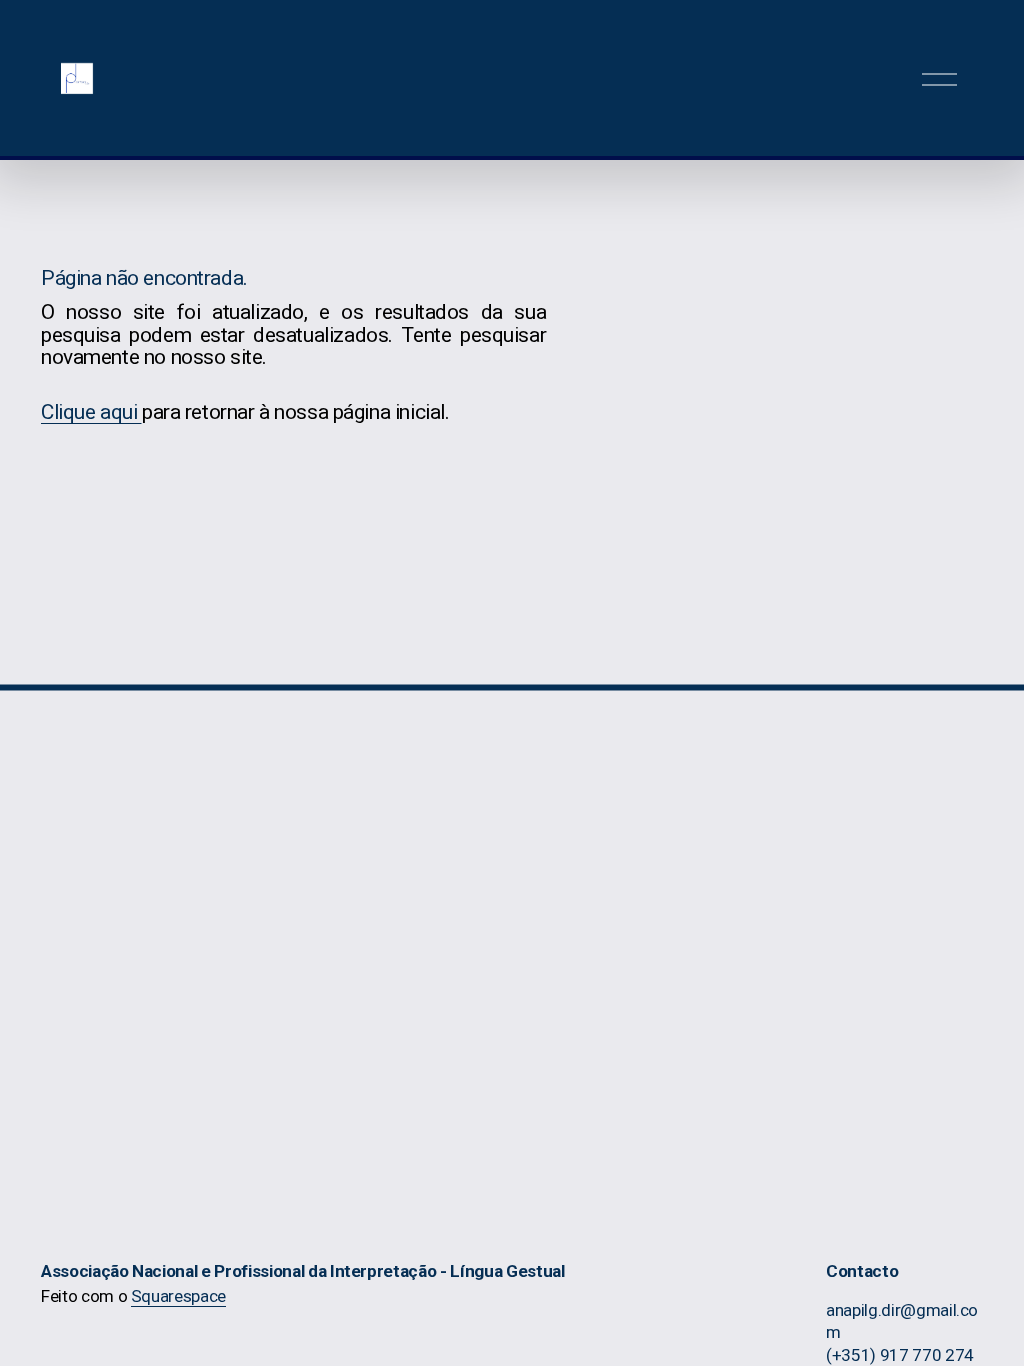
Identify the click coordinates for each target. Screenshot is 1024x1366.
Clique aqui (91, 412)
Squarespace (178, 1296)
